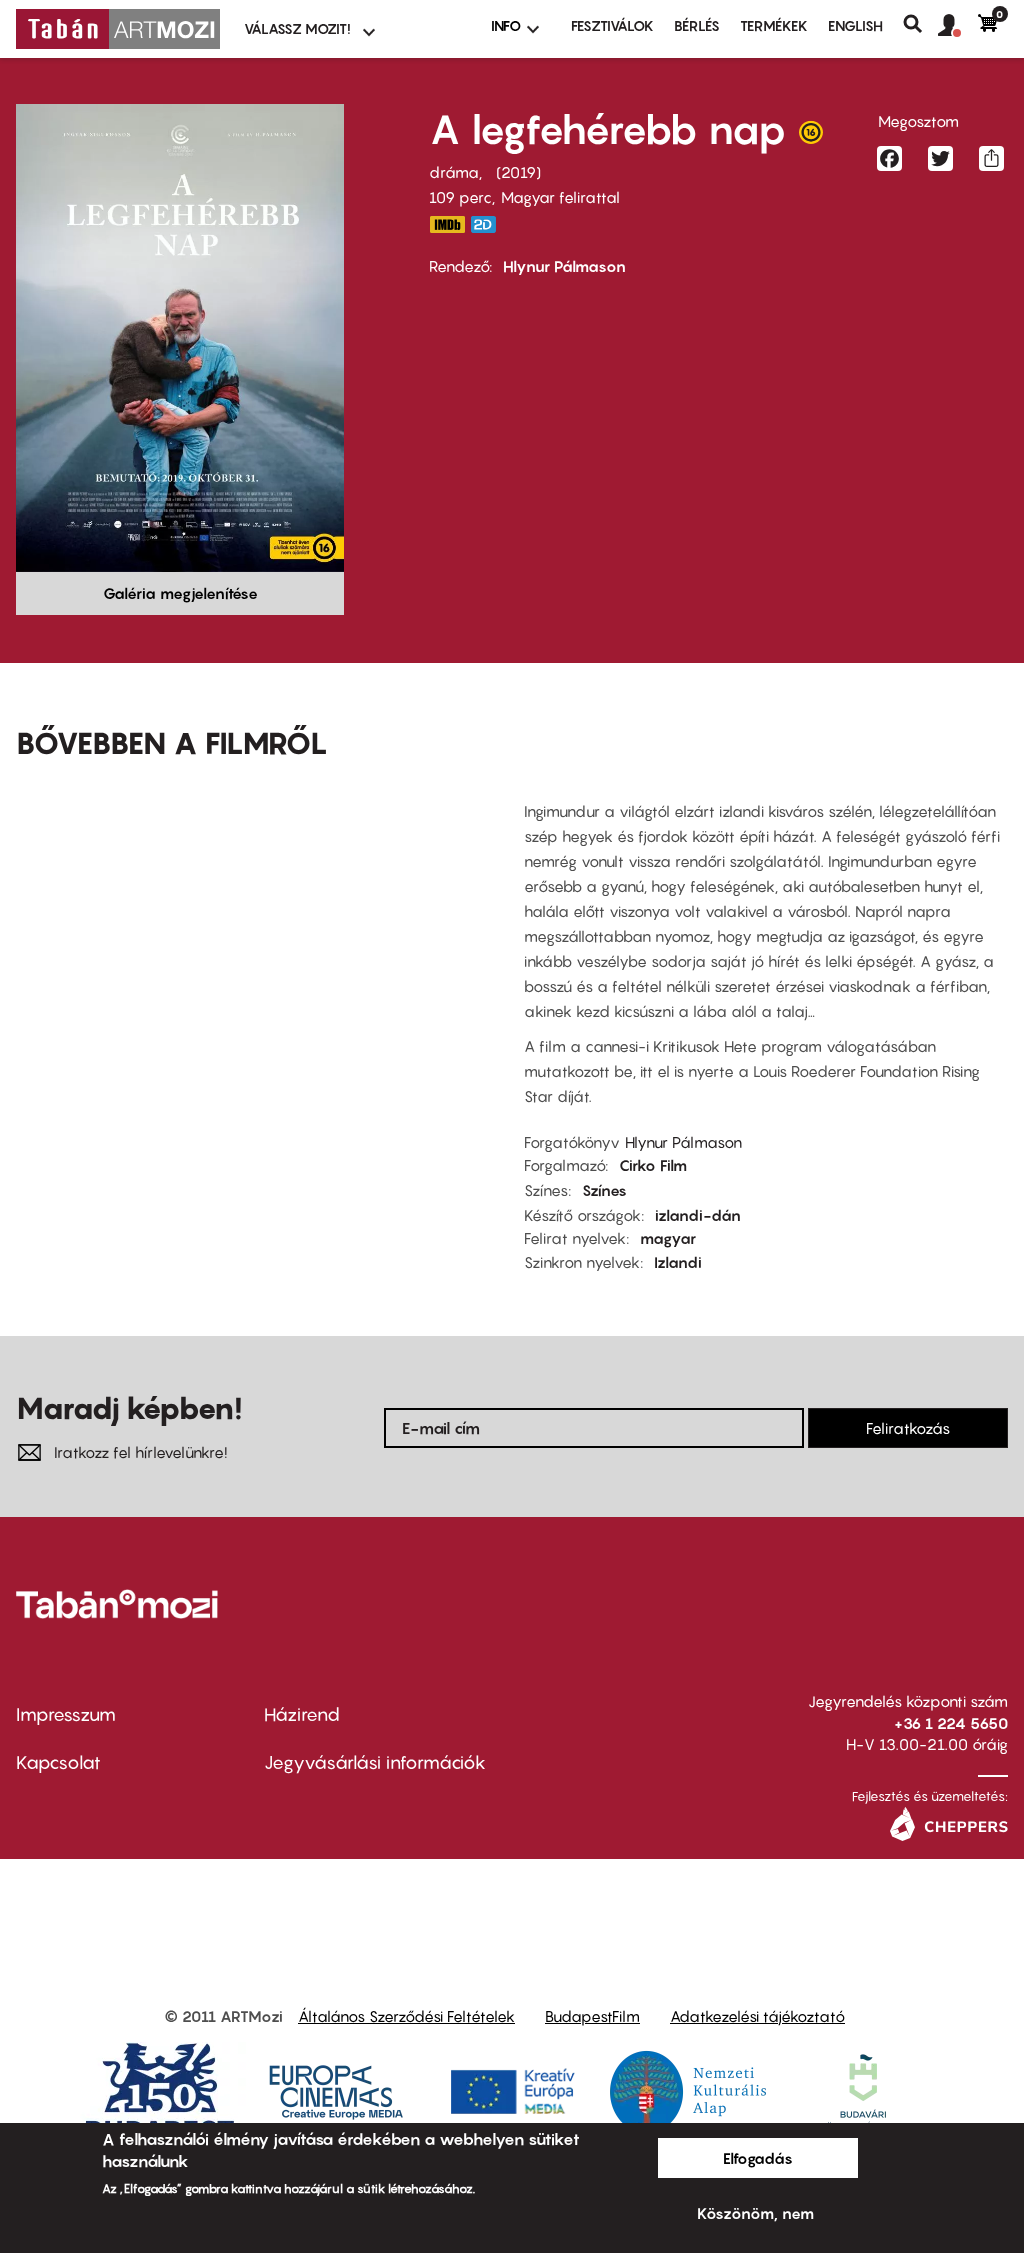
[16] (811, 137)
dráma (454, 172)
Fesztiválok (612, 25)
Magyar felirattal (560, 197)
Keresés (920, 24)
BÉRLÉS (697, 25)
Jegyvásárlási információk (375, 1762)
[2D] (489, 224)
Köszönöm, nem (755, 2213)
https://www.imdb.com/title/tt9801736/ (447, 224)
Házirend (302, 1714)
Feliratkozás (908, 1428)
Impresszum (66, 1714)
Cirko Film (653, 1165)
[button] (958, 26)
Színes (604, 1190)
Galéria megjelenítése (180, 593)
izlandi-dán (698, 1215)
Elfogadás (758, 2158)
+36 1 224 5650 (951, 1723)
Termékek (774, 25)
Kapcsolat (58, 1762)
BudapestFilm (592, 2016)
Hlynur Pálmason (564, 266)
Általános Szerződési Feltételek (406, 2016)
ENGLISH (855, 25)
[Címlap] (118, 29)
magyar (668, 1238)
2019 (518, 172)
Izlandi (678, 1262)
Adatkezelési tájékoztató (757, 2016)
